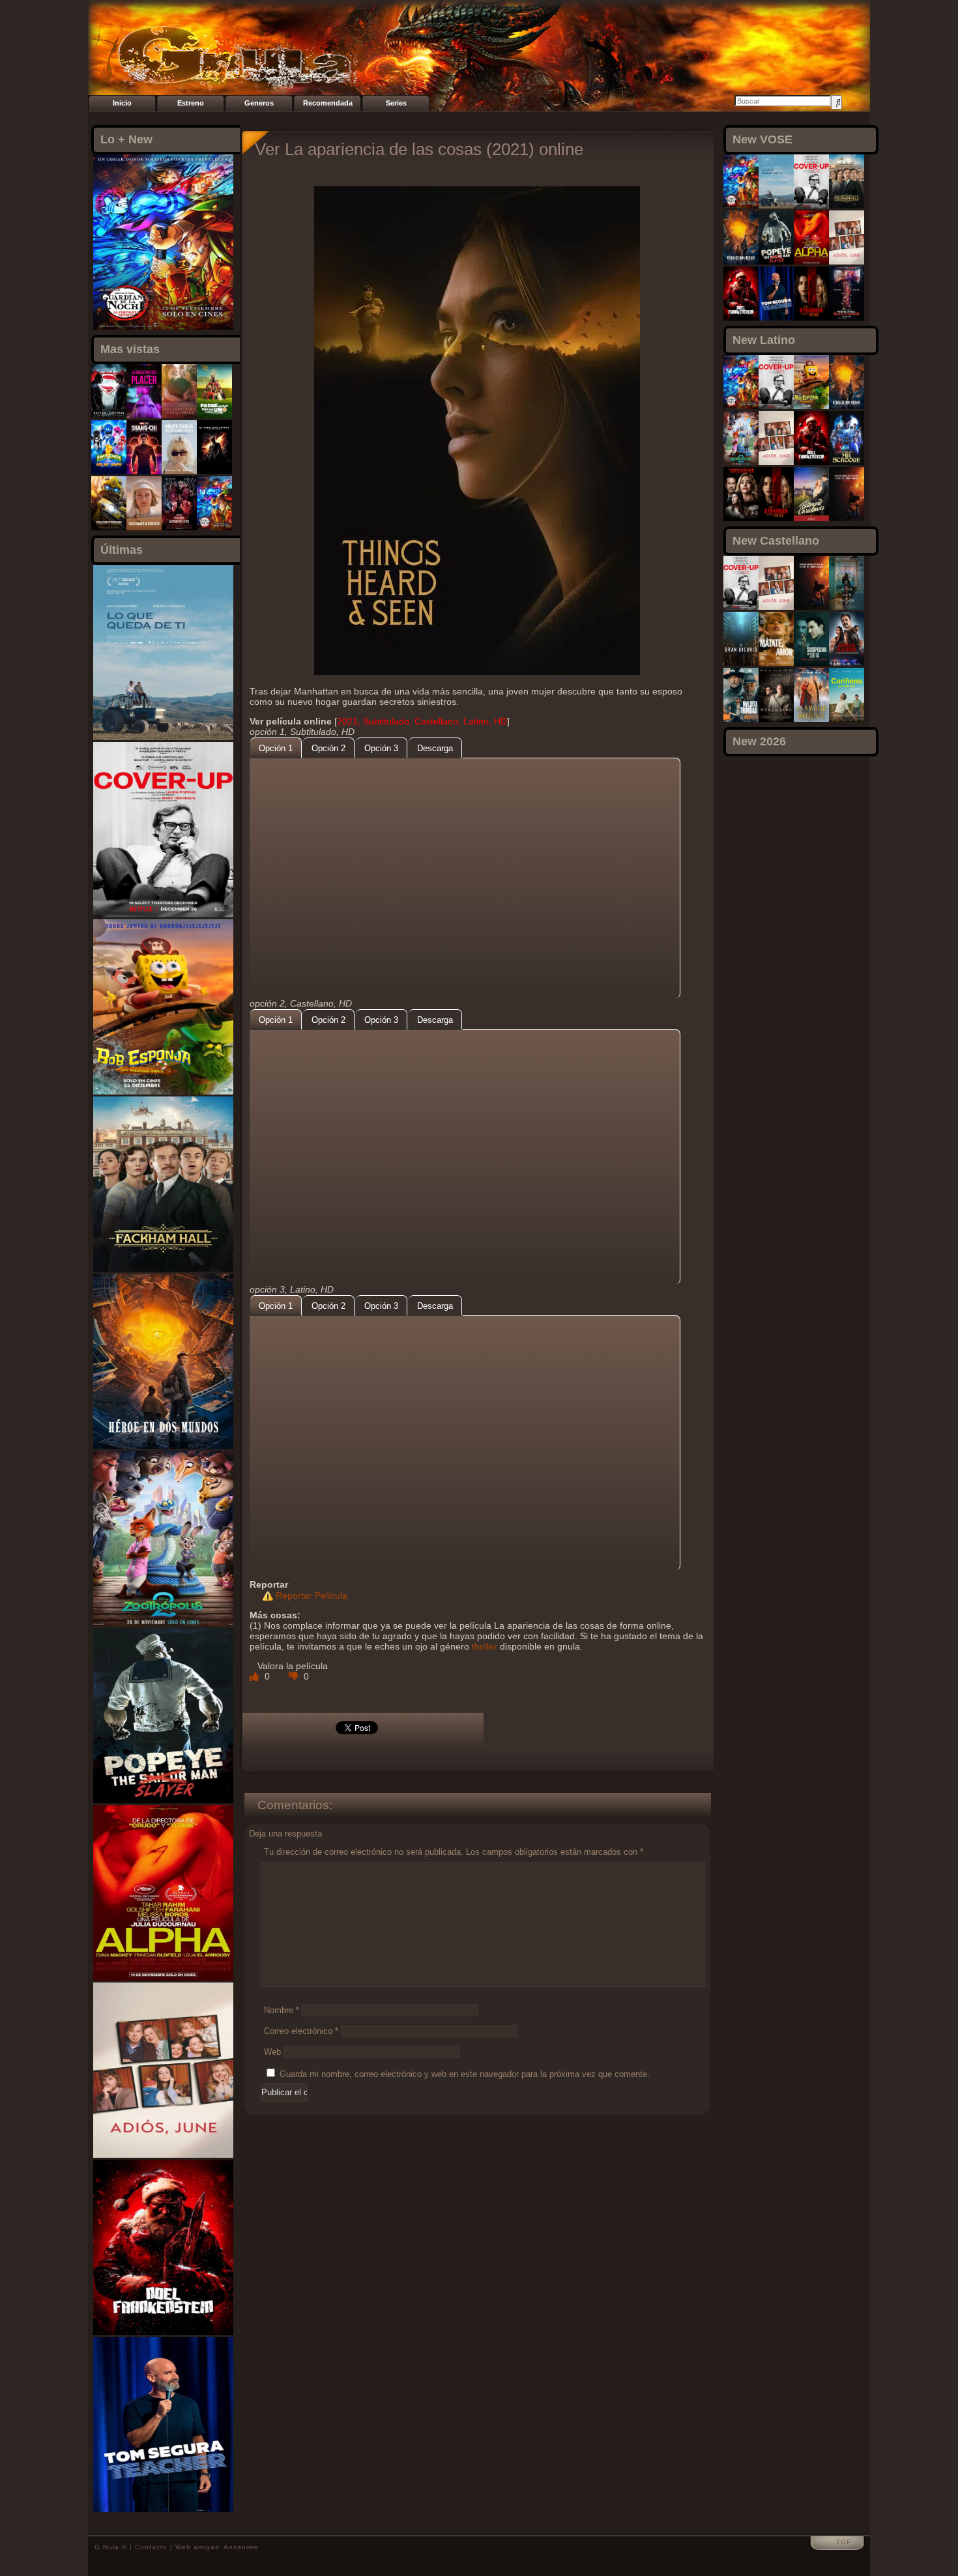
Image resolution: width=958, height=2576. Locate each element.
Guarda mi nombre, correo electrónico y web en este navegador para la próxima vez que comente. (465, 2074)
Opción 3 (381, 748)
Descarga (435, 748)
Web (272, 2052)
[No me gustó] (295, 1676)
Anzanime (241, 2547)
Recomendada (328, 103)
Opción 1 (276, 748)
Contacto (151, 2547)
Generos (259, 103)
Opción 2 (328, 748)
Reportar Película (312, 1596)
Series (396, 103)
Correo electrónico (301, 2031)
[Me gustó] (255, 1676)
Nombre (282, 2010)
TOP (844, 2542)
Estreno (191, 103)
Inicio (122, 103)
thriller (485, 1646)
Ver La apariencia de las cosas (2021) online (419, 149)
